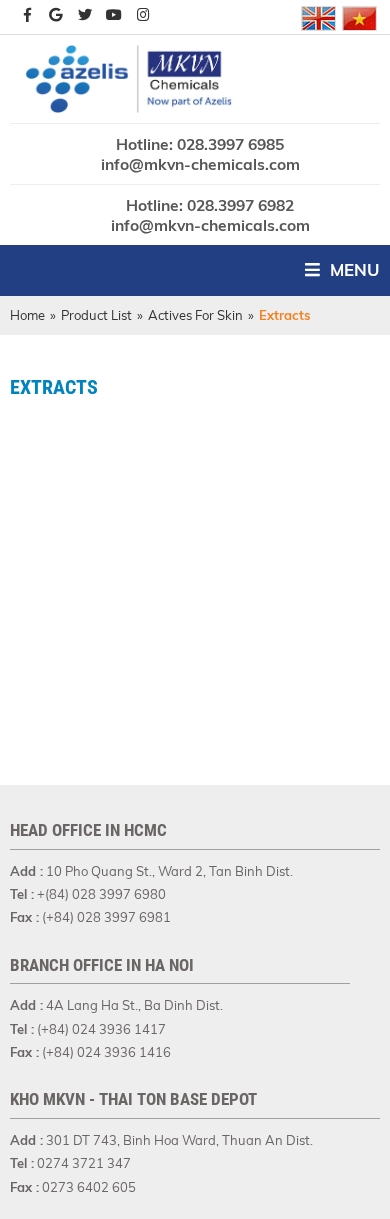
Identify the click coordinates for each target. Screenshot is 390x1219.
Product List (96, 315)
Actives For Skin (195, 315)
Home (27, 315)
